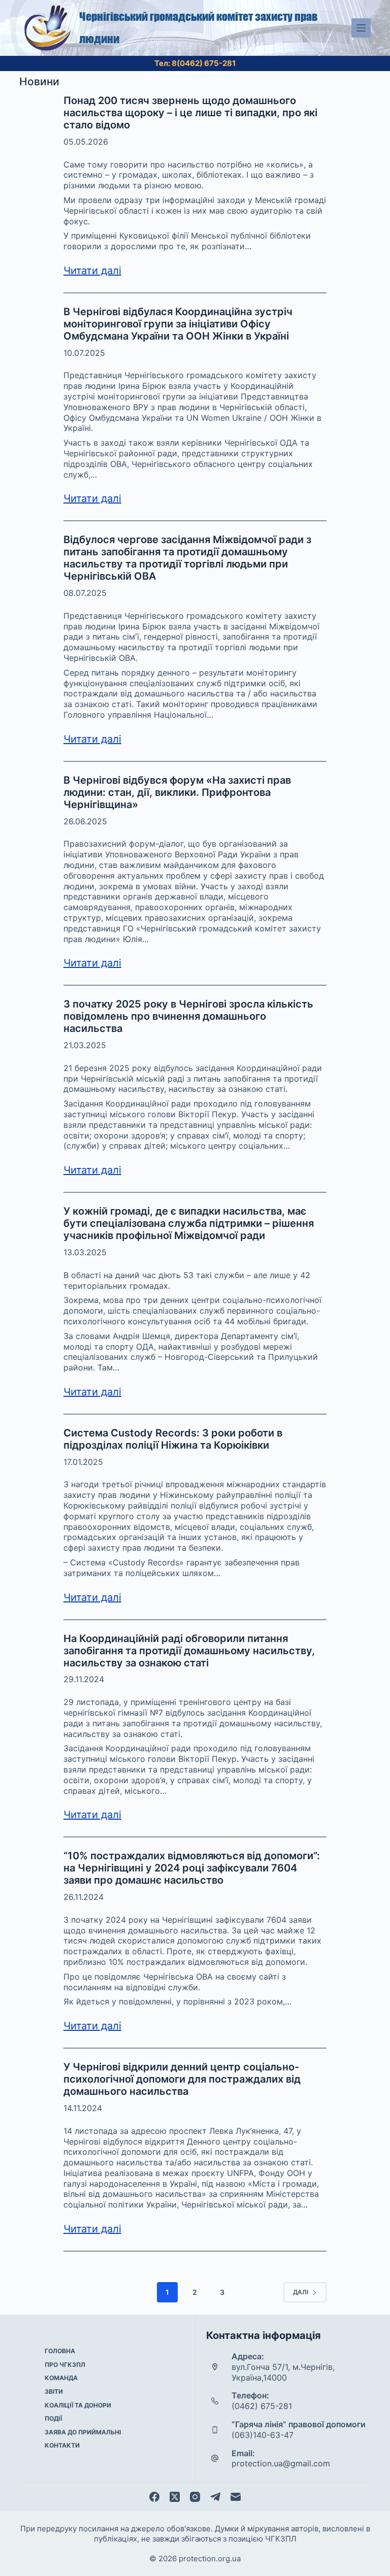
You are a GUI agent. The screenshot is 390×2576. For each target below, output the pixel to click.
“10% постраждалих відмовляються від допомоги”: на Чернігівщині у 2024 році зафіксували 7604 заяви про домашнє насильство (192, 1868)
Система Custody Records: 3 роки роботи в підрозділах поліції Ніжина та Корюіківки (173, 1439)
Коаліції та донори (78, 2405)
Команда (61, 2378)
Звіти (54, 2391)
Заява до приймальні (83, 2432)
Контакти (62, 2445)
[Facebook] (154, 2497)
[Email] (236, 2497)
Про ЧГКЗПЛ (65, 2365)
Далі (301, 2292)
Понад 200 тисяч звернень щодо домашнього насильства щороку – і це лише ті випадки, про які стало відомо (190, 113)
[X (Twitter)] (175, 2497)
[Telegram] (215, 2497)
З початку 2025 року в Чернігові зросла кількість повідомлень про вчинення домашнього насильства (188, 1016)
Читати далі (92, 271)
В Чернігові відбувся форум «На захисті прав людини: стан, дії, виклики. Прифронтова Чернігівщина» (177, 792)
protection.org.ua (210, 2558)
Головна (60, 2351)
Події (53, 2418)
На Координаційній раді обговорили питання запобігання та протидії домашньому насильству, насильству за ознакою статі (189, 1651)
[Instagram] (195, 2497)
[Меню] (361, 28)
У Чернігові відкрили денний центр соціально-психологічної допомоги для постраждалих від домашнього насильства (182, 2079)
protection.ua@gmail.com (281, 2463)
